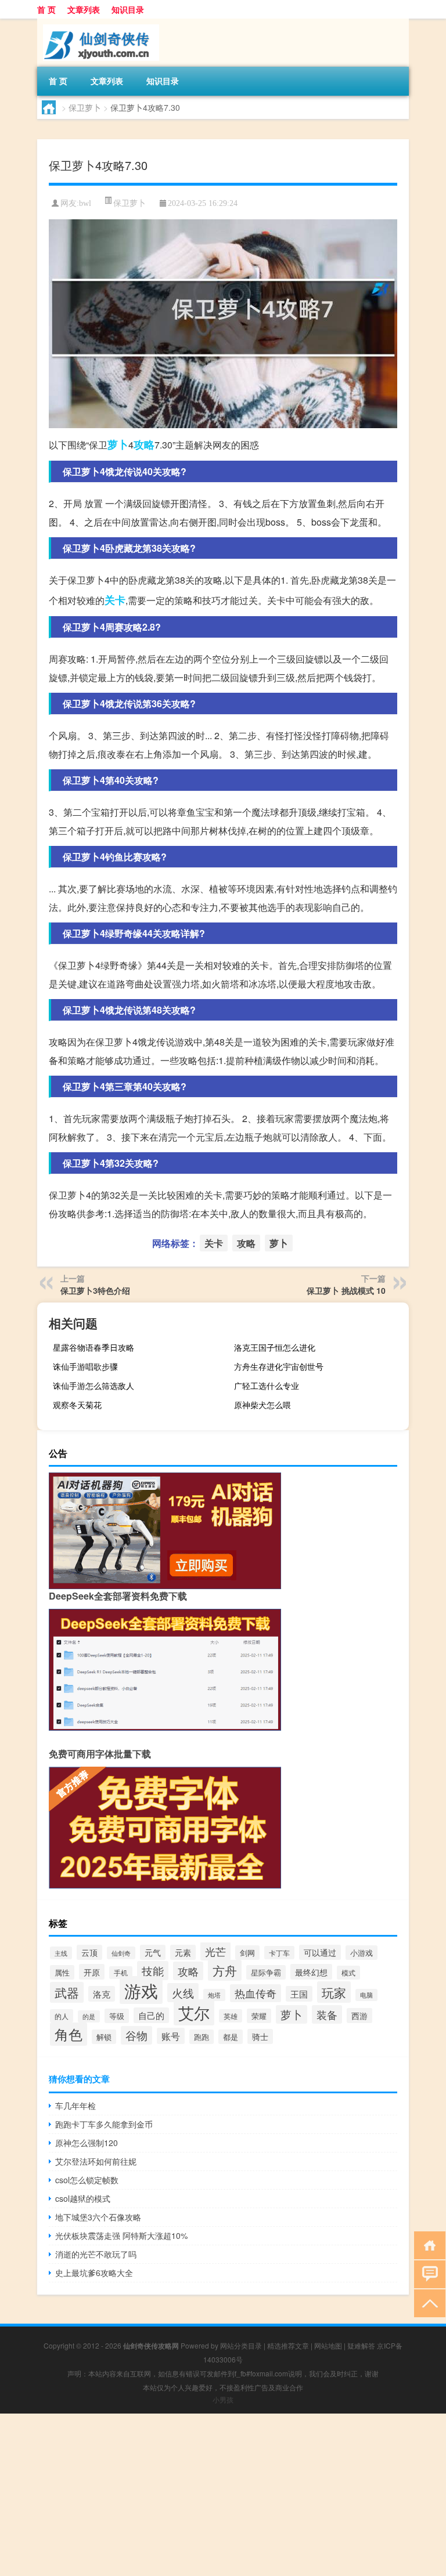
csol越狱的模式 (83, 2198)
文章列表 (84, 9)
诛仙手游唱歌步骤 (85, 1366)
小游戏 (362, 1953)
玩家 (334, 1992)
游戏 (141, 1990)
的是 (89, 2016)
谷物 (136, 2035)
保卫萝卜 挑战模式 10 (346, 1290)
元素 (183, 1952)
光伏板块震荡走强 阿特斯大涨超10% (121, 2235)
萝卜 (118, 444)
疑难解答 (361, 2345)
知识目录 (128, 9)
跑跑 (202, 2037)
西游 (359, 2016)
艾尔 (194, 2012)
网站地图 (328, 2345)
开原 (92, 1972)
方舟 (225, 1970)
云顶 (89, 1952)
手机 (121, 1973)
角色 (69, 2034)
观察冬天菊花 (77, 1405)
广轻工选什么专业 (267, 1385)
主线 (61, 1953)
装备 (327, 2014)
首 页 (46, 9)
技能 (153, 1971)
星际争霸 (266, 1972)
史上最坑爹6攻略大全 (94, 2273)
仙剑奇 (121, 1953)
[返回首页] (427, 2244)
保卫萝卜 (85, 107)
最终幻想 (311, 1972)
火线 (183, 1993)
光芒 (215, 1951)
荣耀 (259, 2016)
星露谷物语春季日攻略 (93, 1347)
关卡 (115, 600)
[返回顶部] (427, 2302)
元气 (153, 1952)
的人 (62, 2016)
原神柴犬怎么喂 (262, 1405)
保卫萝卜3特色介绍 (95, 1290)
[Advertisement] (223, 2495)
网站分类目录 (241, 2345)
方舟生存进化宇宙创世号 (279, 1366)
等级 (117, 2016)
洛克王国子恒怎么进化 (275, 1347)
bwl (85, 203)
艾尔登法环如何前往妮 (96, 2161)
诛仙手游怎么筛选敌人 (93, 1385)
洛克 (102, 1994)
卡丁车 (279, 1953)
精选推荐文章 (288, 2345)
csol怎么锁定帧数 (87, 2180)
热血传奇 (256, 1993)
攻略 (144, 444)
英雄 (231, 2016)
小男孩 (223, 2399)
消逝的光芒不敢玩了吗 (96, 2254)
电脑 (366, 1995)
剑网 (247, 1953)
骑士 (260, 2036)
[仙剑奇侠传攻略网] (98, 23)
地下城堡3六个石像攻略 (98, 2217)
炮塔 (214, 1995)
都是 (231, 2037)
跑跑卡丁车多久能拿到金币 (104, 2124)
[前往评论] (427, 2273)
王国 (299, 1994)
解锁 (104, 2037)
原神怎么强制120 (87, 2143)
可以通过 (320, 1952)
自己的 (151, 2015)
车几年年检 (75, 2105)
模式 (348, 1973)
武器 (67, 1992)
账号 (171, 2036)
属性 (62, 1972)
